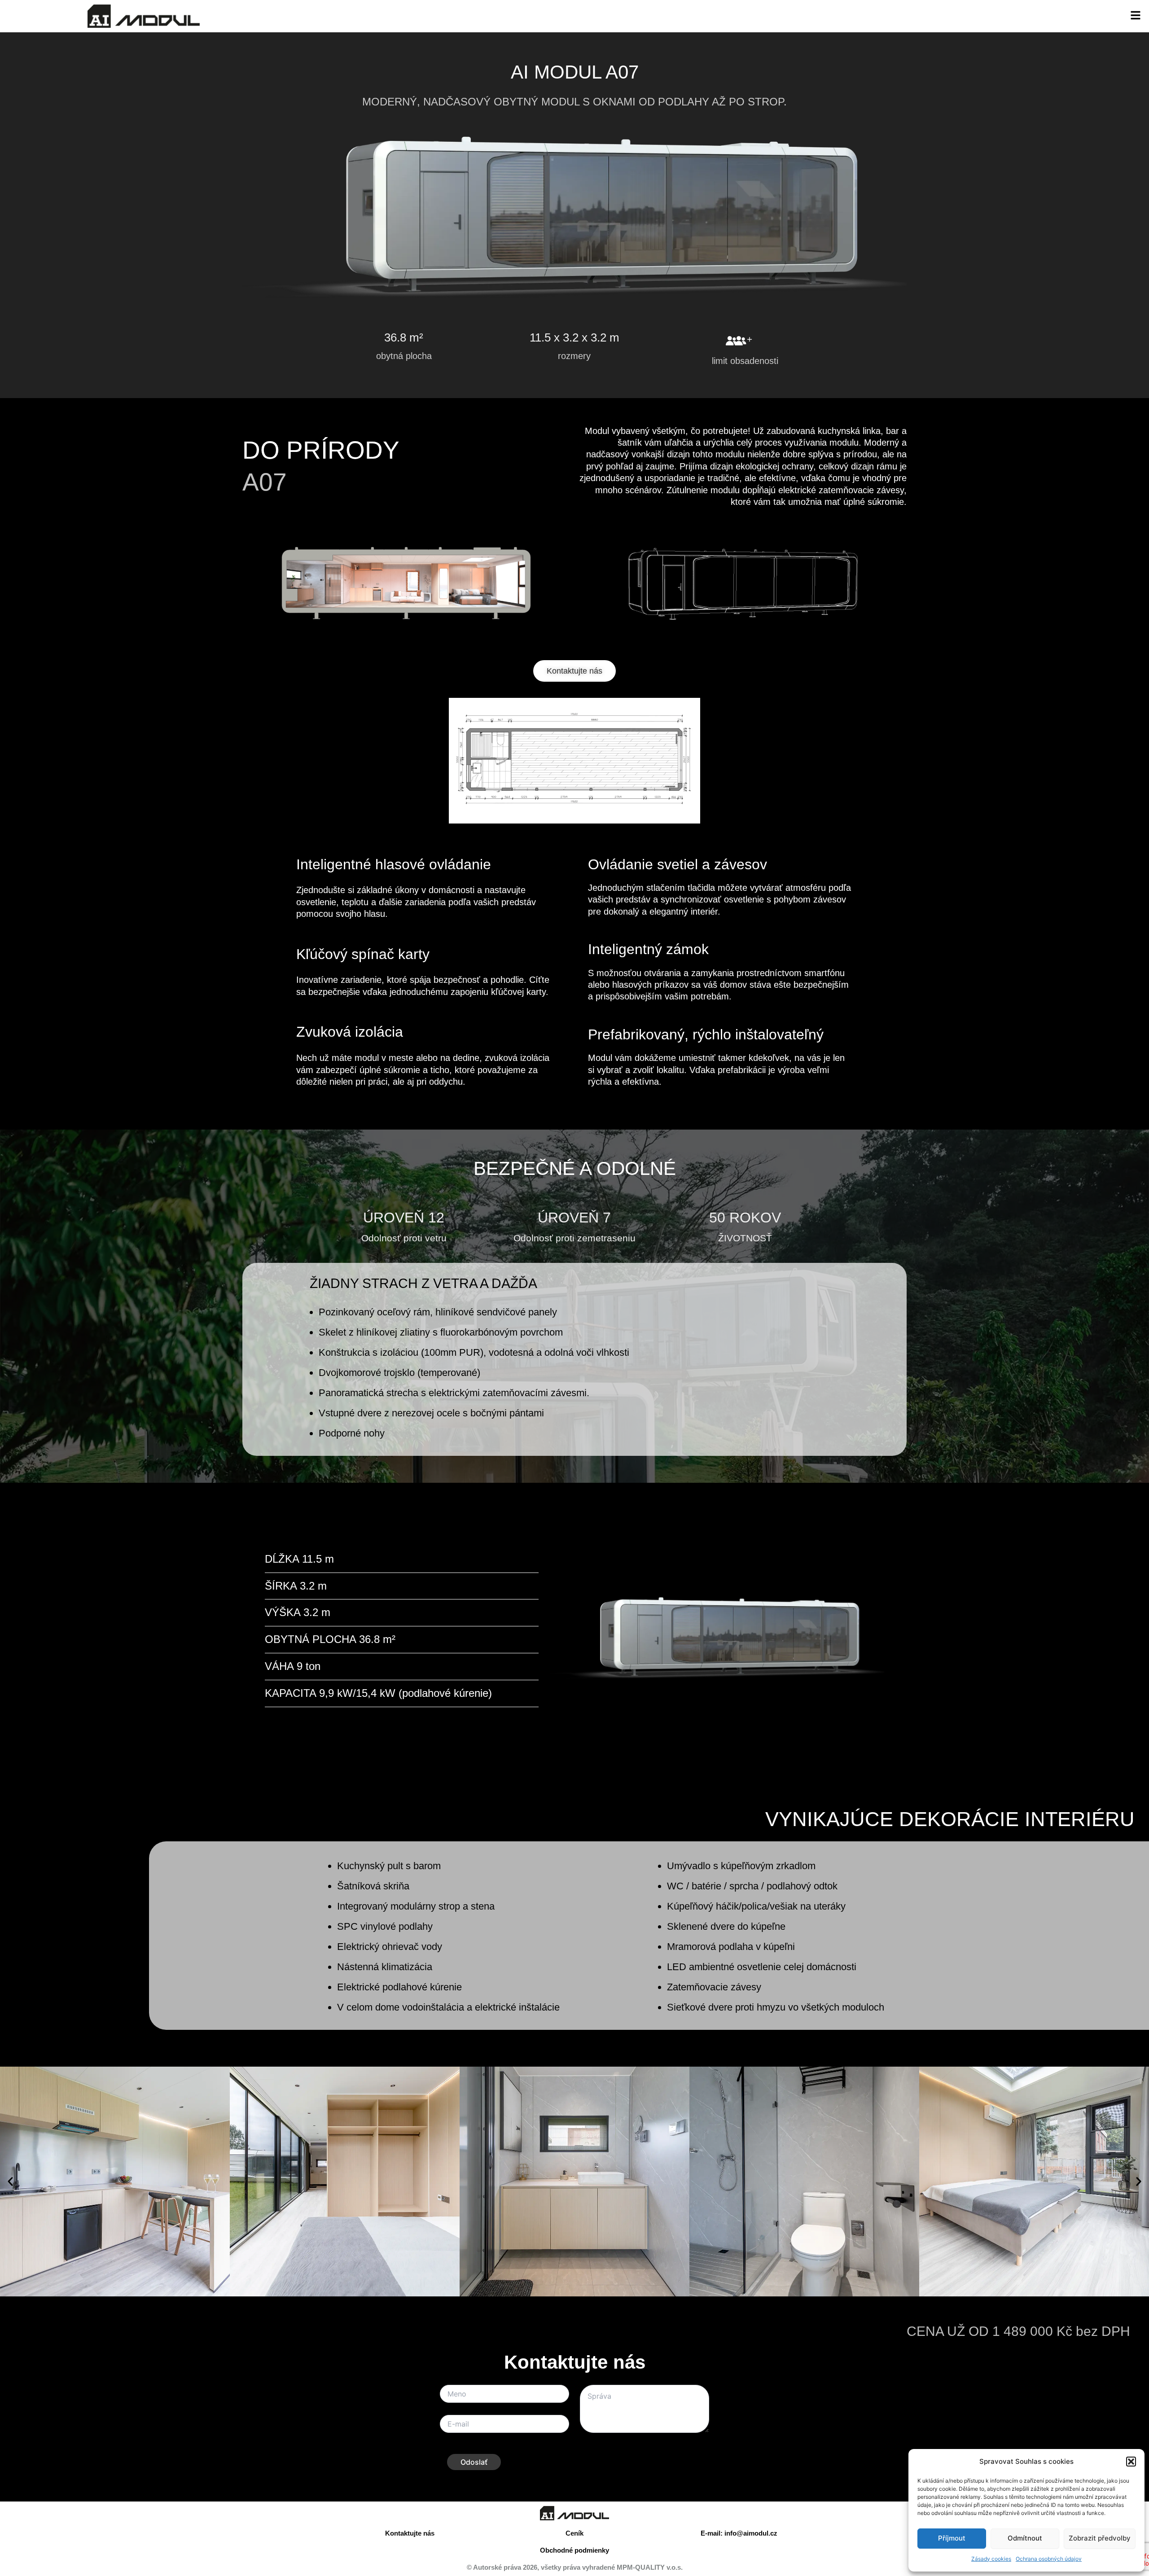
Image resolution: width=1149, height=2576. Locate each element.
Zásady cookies (991, 2559)
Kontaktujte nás (410, 2533)
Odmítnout (1025, 2538)
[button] (1131, 2462)
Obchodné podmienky (574, 2550)
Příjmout (952, 2538)
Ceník (574, 2533)
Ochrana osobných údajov (1049, 2559)
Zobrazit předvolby (1100, 2538)
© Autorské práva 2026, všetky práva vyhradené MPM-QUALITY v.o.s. (575, 2567)
